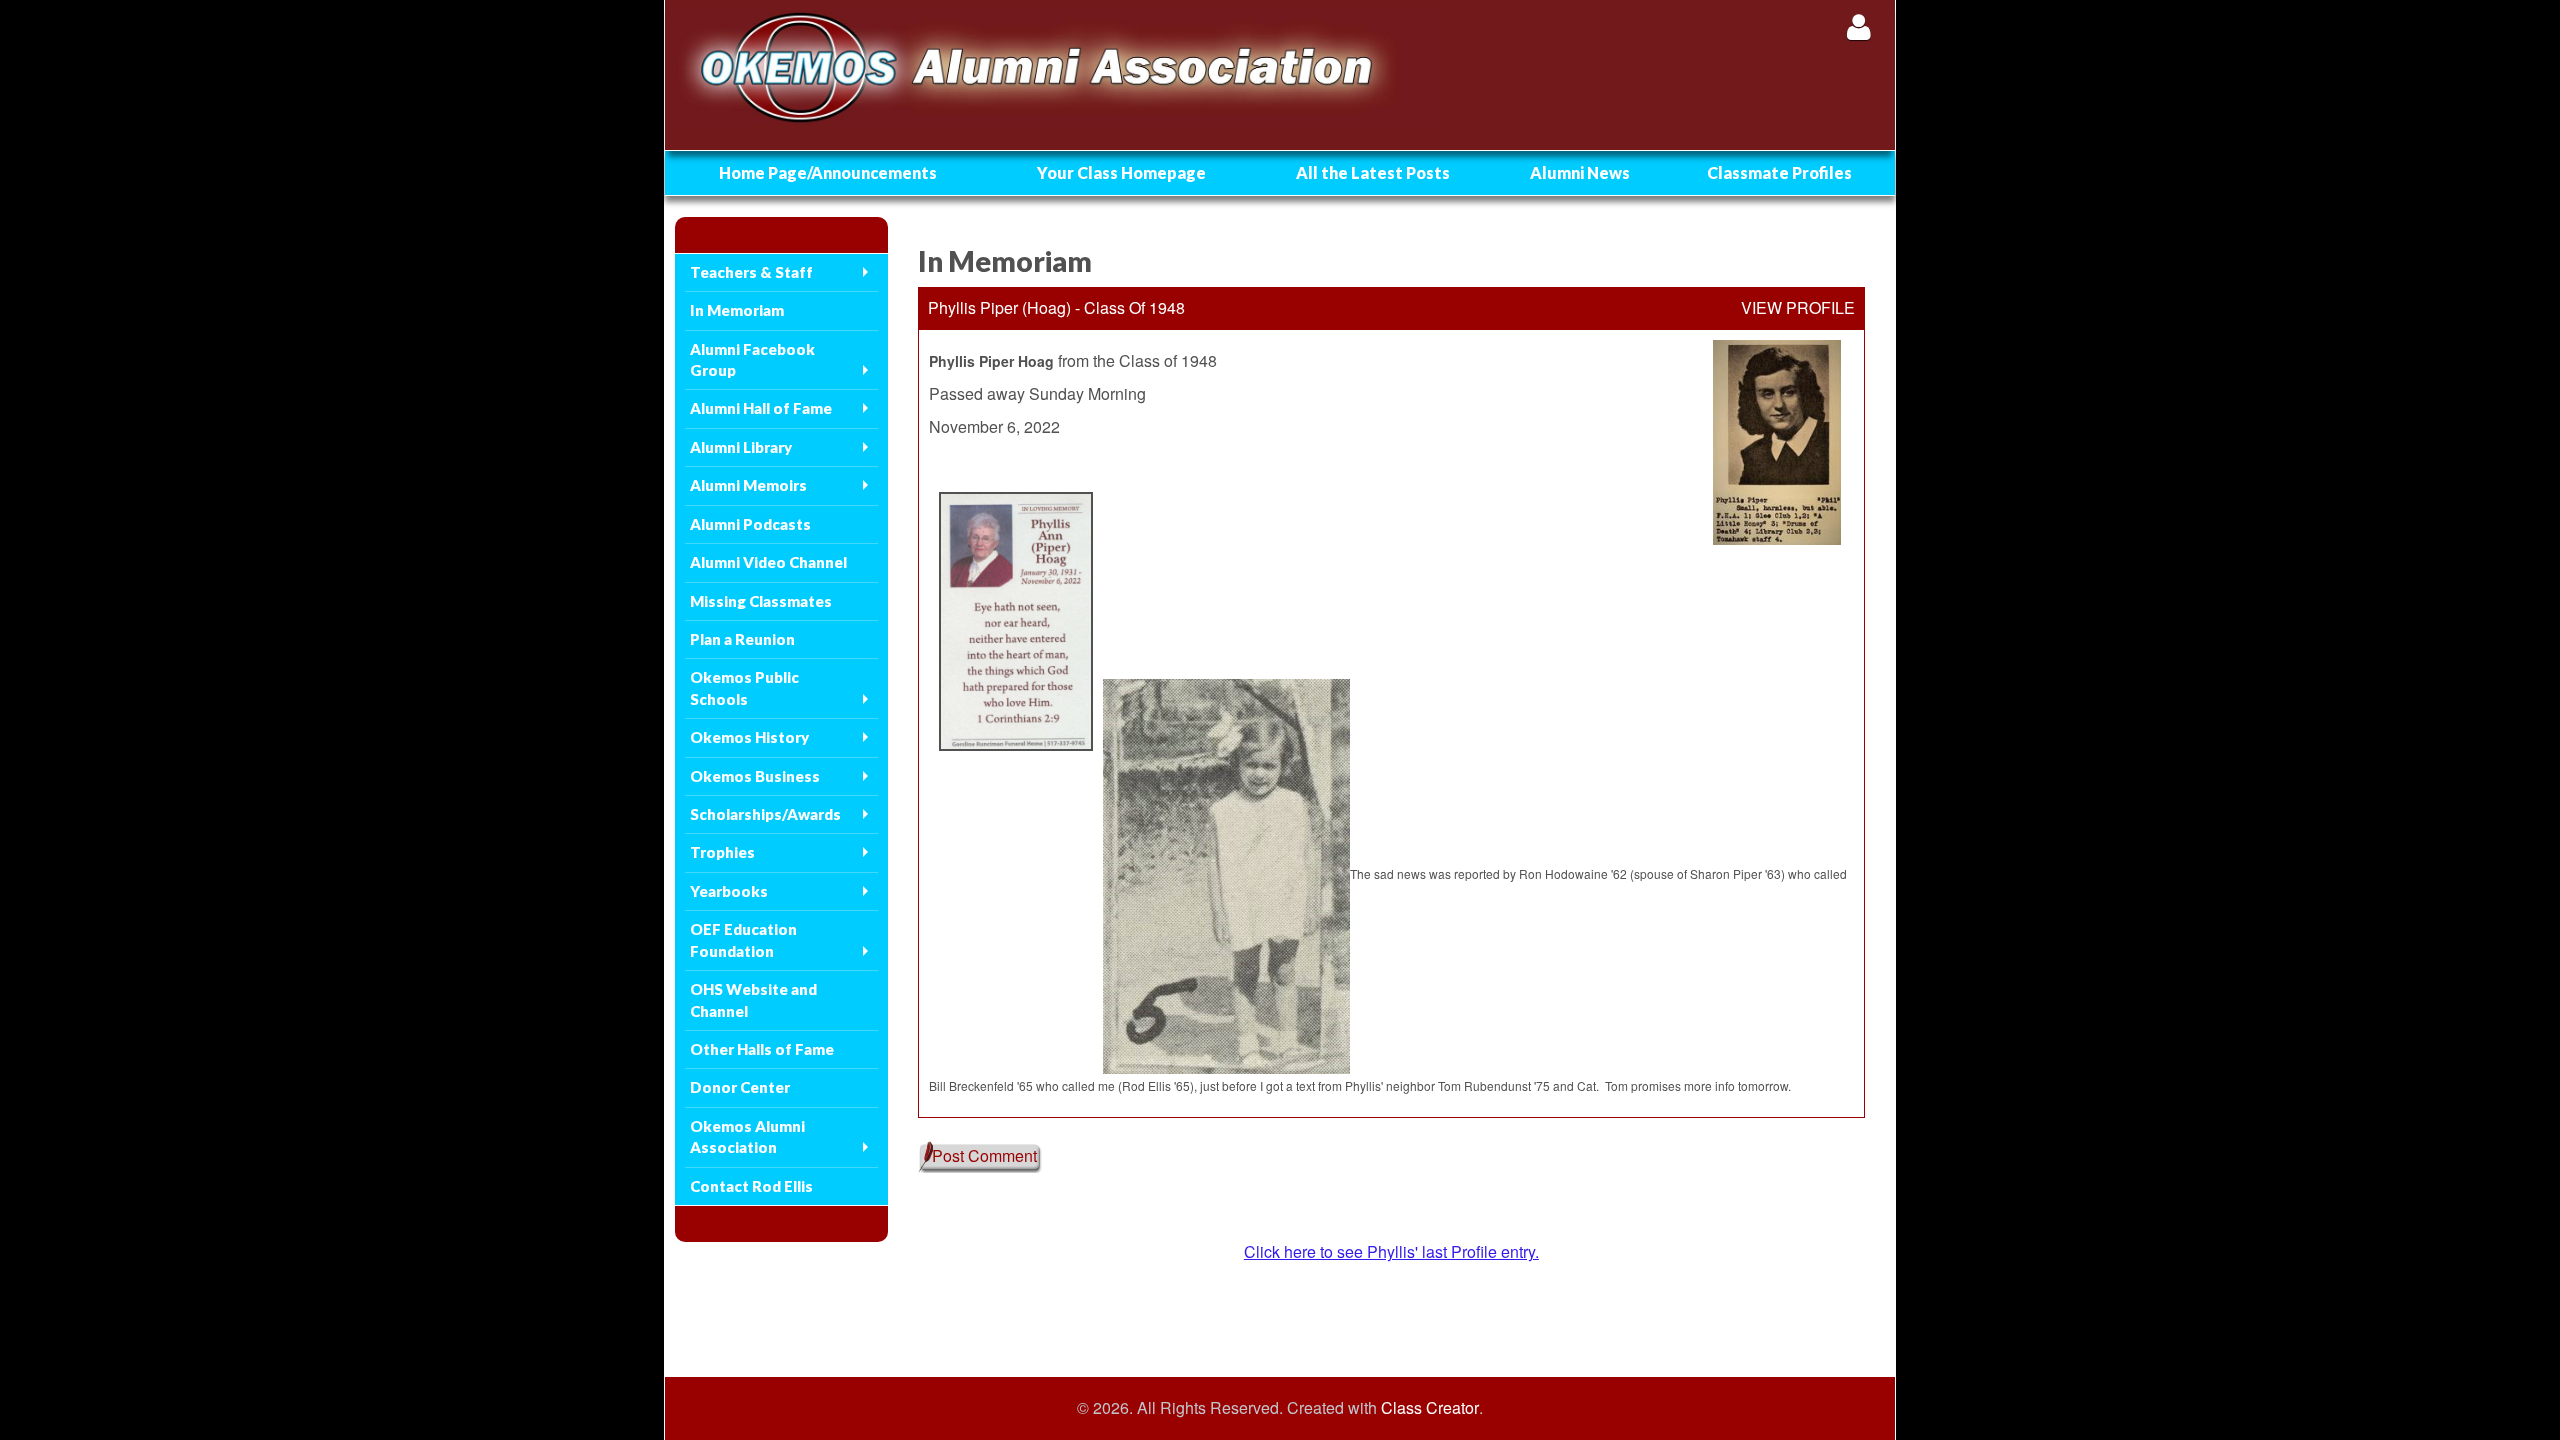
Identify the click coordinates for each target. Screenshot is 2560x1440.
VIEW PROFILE (1798, 308)
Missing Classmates (761, 601)
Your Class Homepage (1121, 172)
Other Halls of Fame (762, 1049)
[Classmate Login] (1858, 26)
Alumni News (1580, 172)
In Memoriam (737, 310)
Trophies (722, 852)
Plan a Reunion (742, 639)
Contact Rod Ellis (751, 1186)
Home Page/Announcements (828, 172)
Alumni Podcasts (750, 524)
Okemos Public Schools (744, 687)
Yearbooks (729, 891)
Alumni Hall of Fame (761, 408)
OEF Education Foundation (743, 939)
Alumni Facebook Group (752, 359)
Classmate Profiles (1779, 172)
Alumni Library (741, 447)
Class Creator (1430, 1408)
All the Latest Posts (1373, 172)
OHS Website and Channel (753, 999)
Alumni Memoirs (748, 485)
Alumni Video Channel (768, 562)
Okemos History (749, 737)
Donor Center (740, 1087)
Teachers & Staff (751, 272)
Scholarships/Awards (765, 814)
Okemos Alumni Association (747, 1136)
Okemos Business (755, 776)
